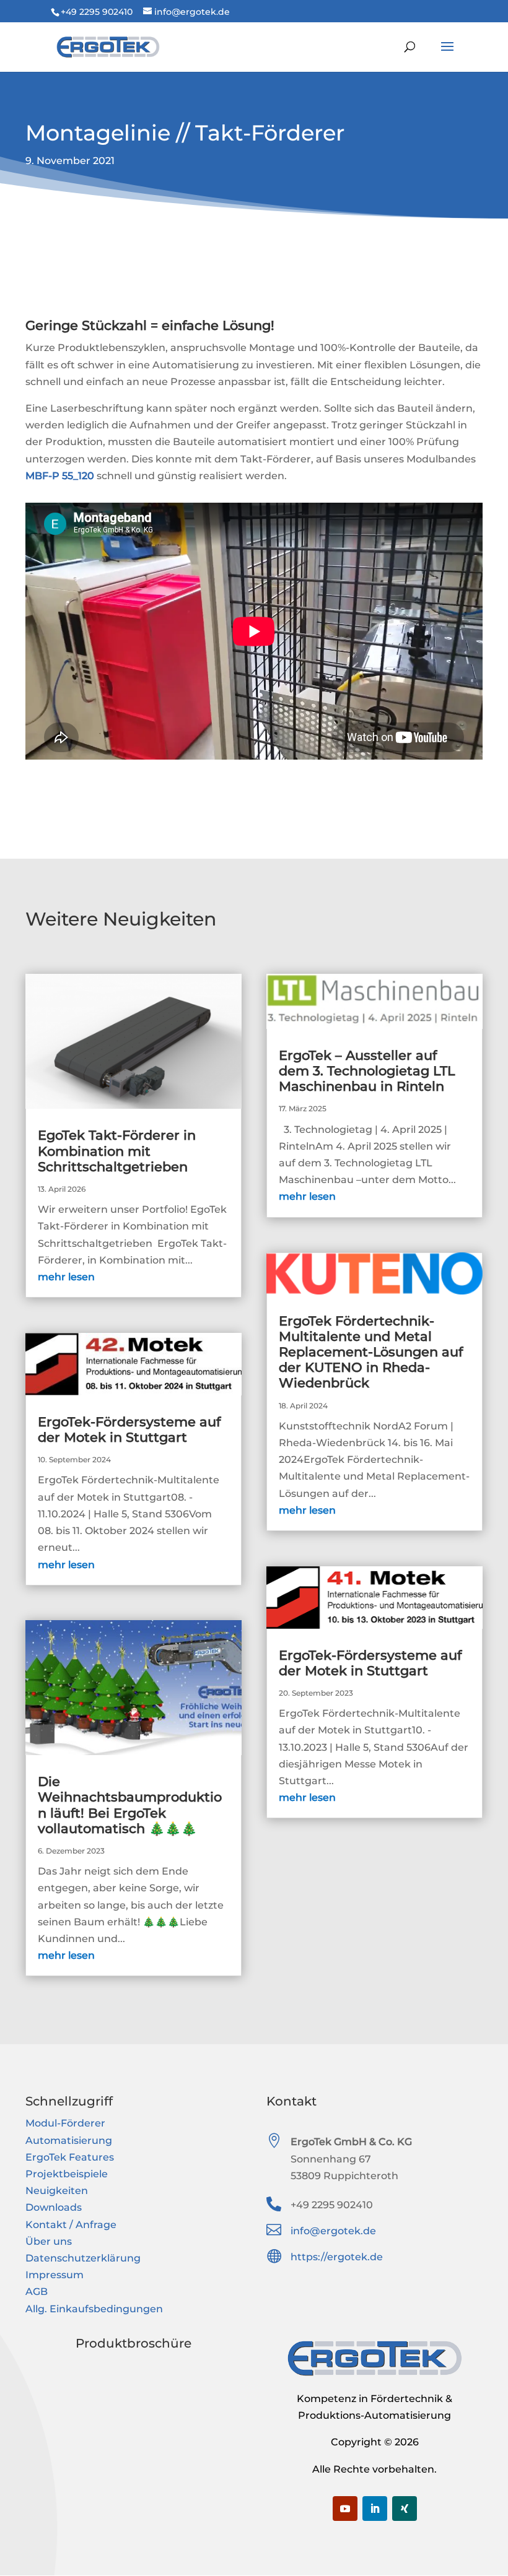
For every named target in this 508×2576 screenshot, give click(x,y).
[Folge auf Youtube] (345, 2509)
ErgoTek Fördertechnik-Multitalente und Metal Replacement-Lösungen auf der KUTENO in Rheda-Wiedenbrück (371, 1352)
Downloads (54, 2207)
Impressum (55, 2275)
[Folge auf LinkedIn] (375, 2509)
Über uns (49, 2241)
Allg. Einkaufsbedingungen (94, 2309)
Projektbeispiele (67, 2174)
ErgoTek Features (70, 2157)
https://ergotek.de (337, 2257)
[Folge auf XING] (405, 2509)
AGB (37, 2292)
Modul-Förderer (65, 2123)
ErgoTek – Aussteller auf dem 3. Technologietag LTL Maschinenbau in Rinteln (367, 1071)
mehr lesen (66, 1277)
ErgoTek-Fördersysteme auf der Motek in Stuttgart (129, 1429)
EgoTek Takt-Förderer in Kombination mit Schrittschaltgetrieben (117, 1151)
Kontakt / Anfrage (71, 2225)
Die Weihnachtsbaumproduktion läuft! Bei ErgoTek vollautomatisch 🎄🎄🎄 (130, 1805)
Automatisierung (69, 2140)
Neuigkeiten (57, 2191)
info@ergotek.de (333, 2231)
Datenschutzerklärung (83, 2258)
